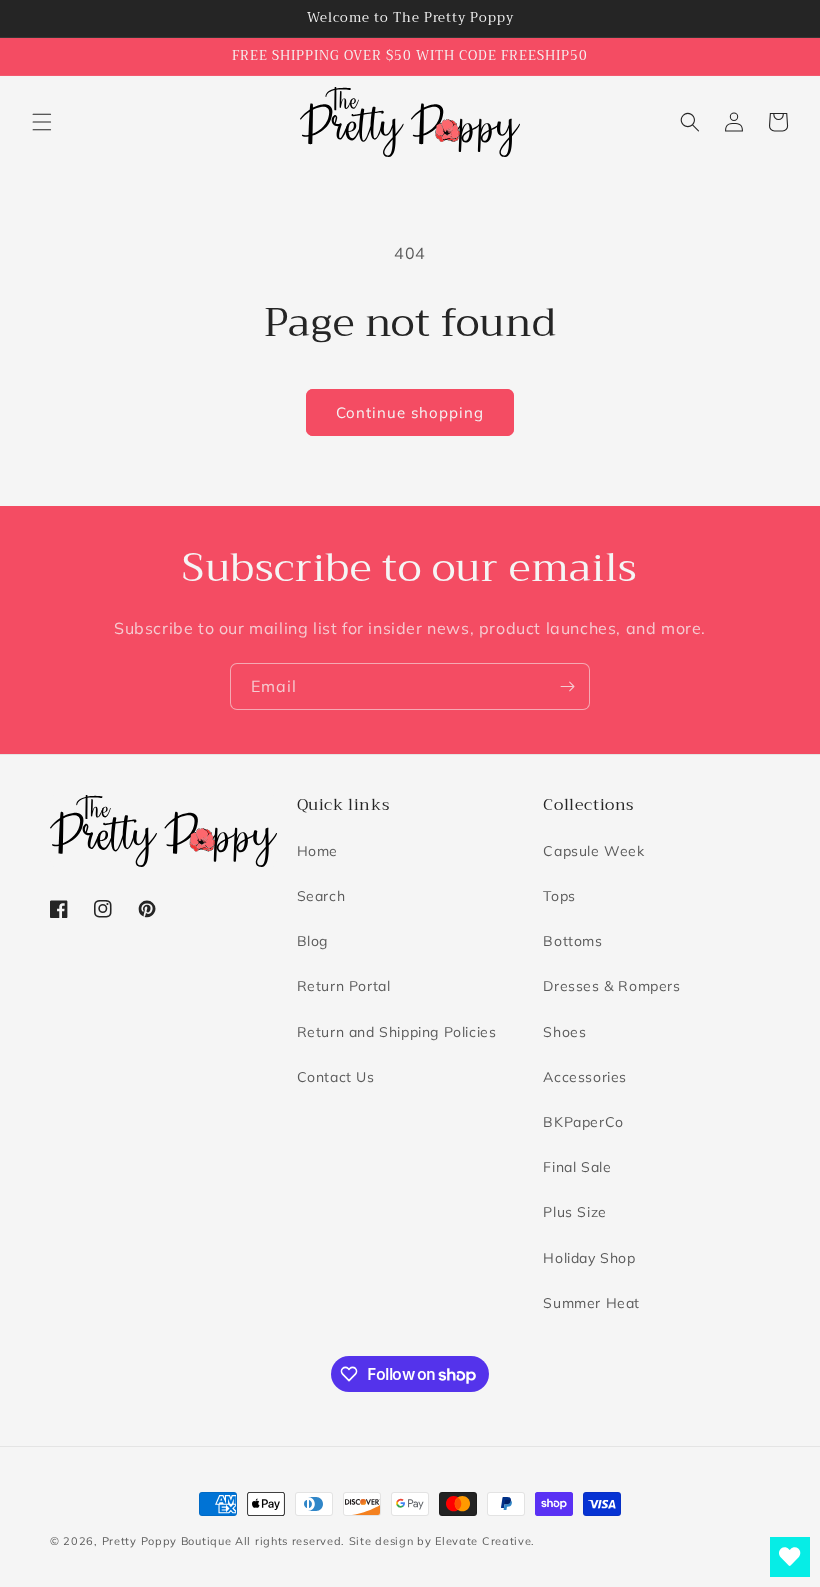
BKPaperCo (583, 1122)
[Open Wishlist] (790, 1557)
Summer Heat (591, 1303)
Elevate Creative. (485, 1541)
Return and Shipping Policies (397, 1032)
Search (321, 896)
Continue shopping (410, 412)
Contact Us (336, 1077)
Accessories (585, 1077)
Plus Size (574, 1212)
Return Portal (344, 986)
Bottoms (572, 941)
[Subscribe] (567, 686)
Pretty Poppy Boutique (167, 1541)
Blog (312, 941)
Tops (559, 896)
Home (317, 851)
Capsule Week (593, 851)
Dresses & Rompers (611, 986)
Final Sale (577, 1167)
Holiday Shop (589, 1258)
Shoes (564, 1032)
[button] (42, 122)
